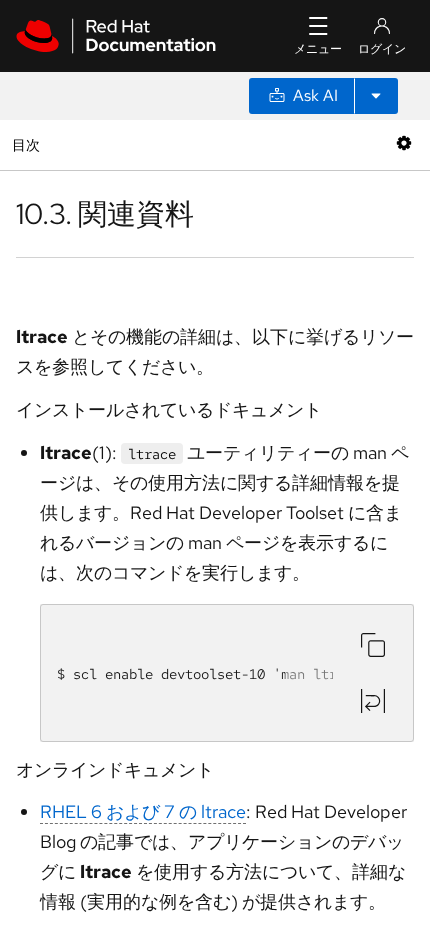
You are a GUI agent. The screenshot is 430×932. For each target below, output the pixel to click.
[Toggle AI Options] (376, 96)
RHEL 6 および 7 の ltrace (143, 811)
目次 (28, 144)
